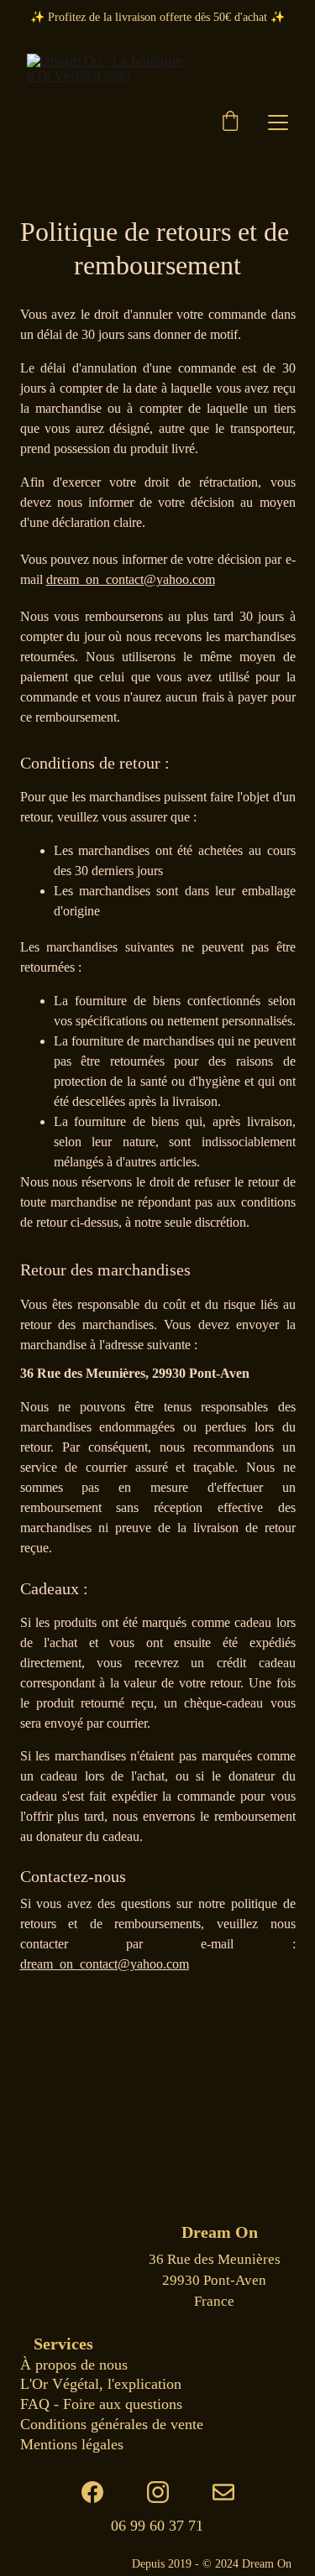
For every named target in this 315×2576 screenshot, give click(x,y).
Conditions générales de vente (112, 2424)
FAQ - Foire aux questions (101, 2404)
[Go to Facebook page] (101, 2492)
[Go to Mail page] (223, 2492)
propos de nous (79, 2365)
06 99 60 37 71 (157, 2526)
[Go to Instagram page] (166, 2492)
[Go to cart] (230, 123)
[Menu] (278, 123)
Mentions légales (72, 2444)
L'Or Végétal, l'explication (101, 2384)
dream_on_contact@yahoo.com (131, 579)
